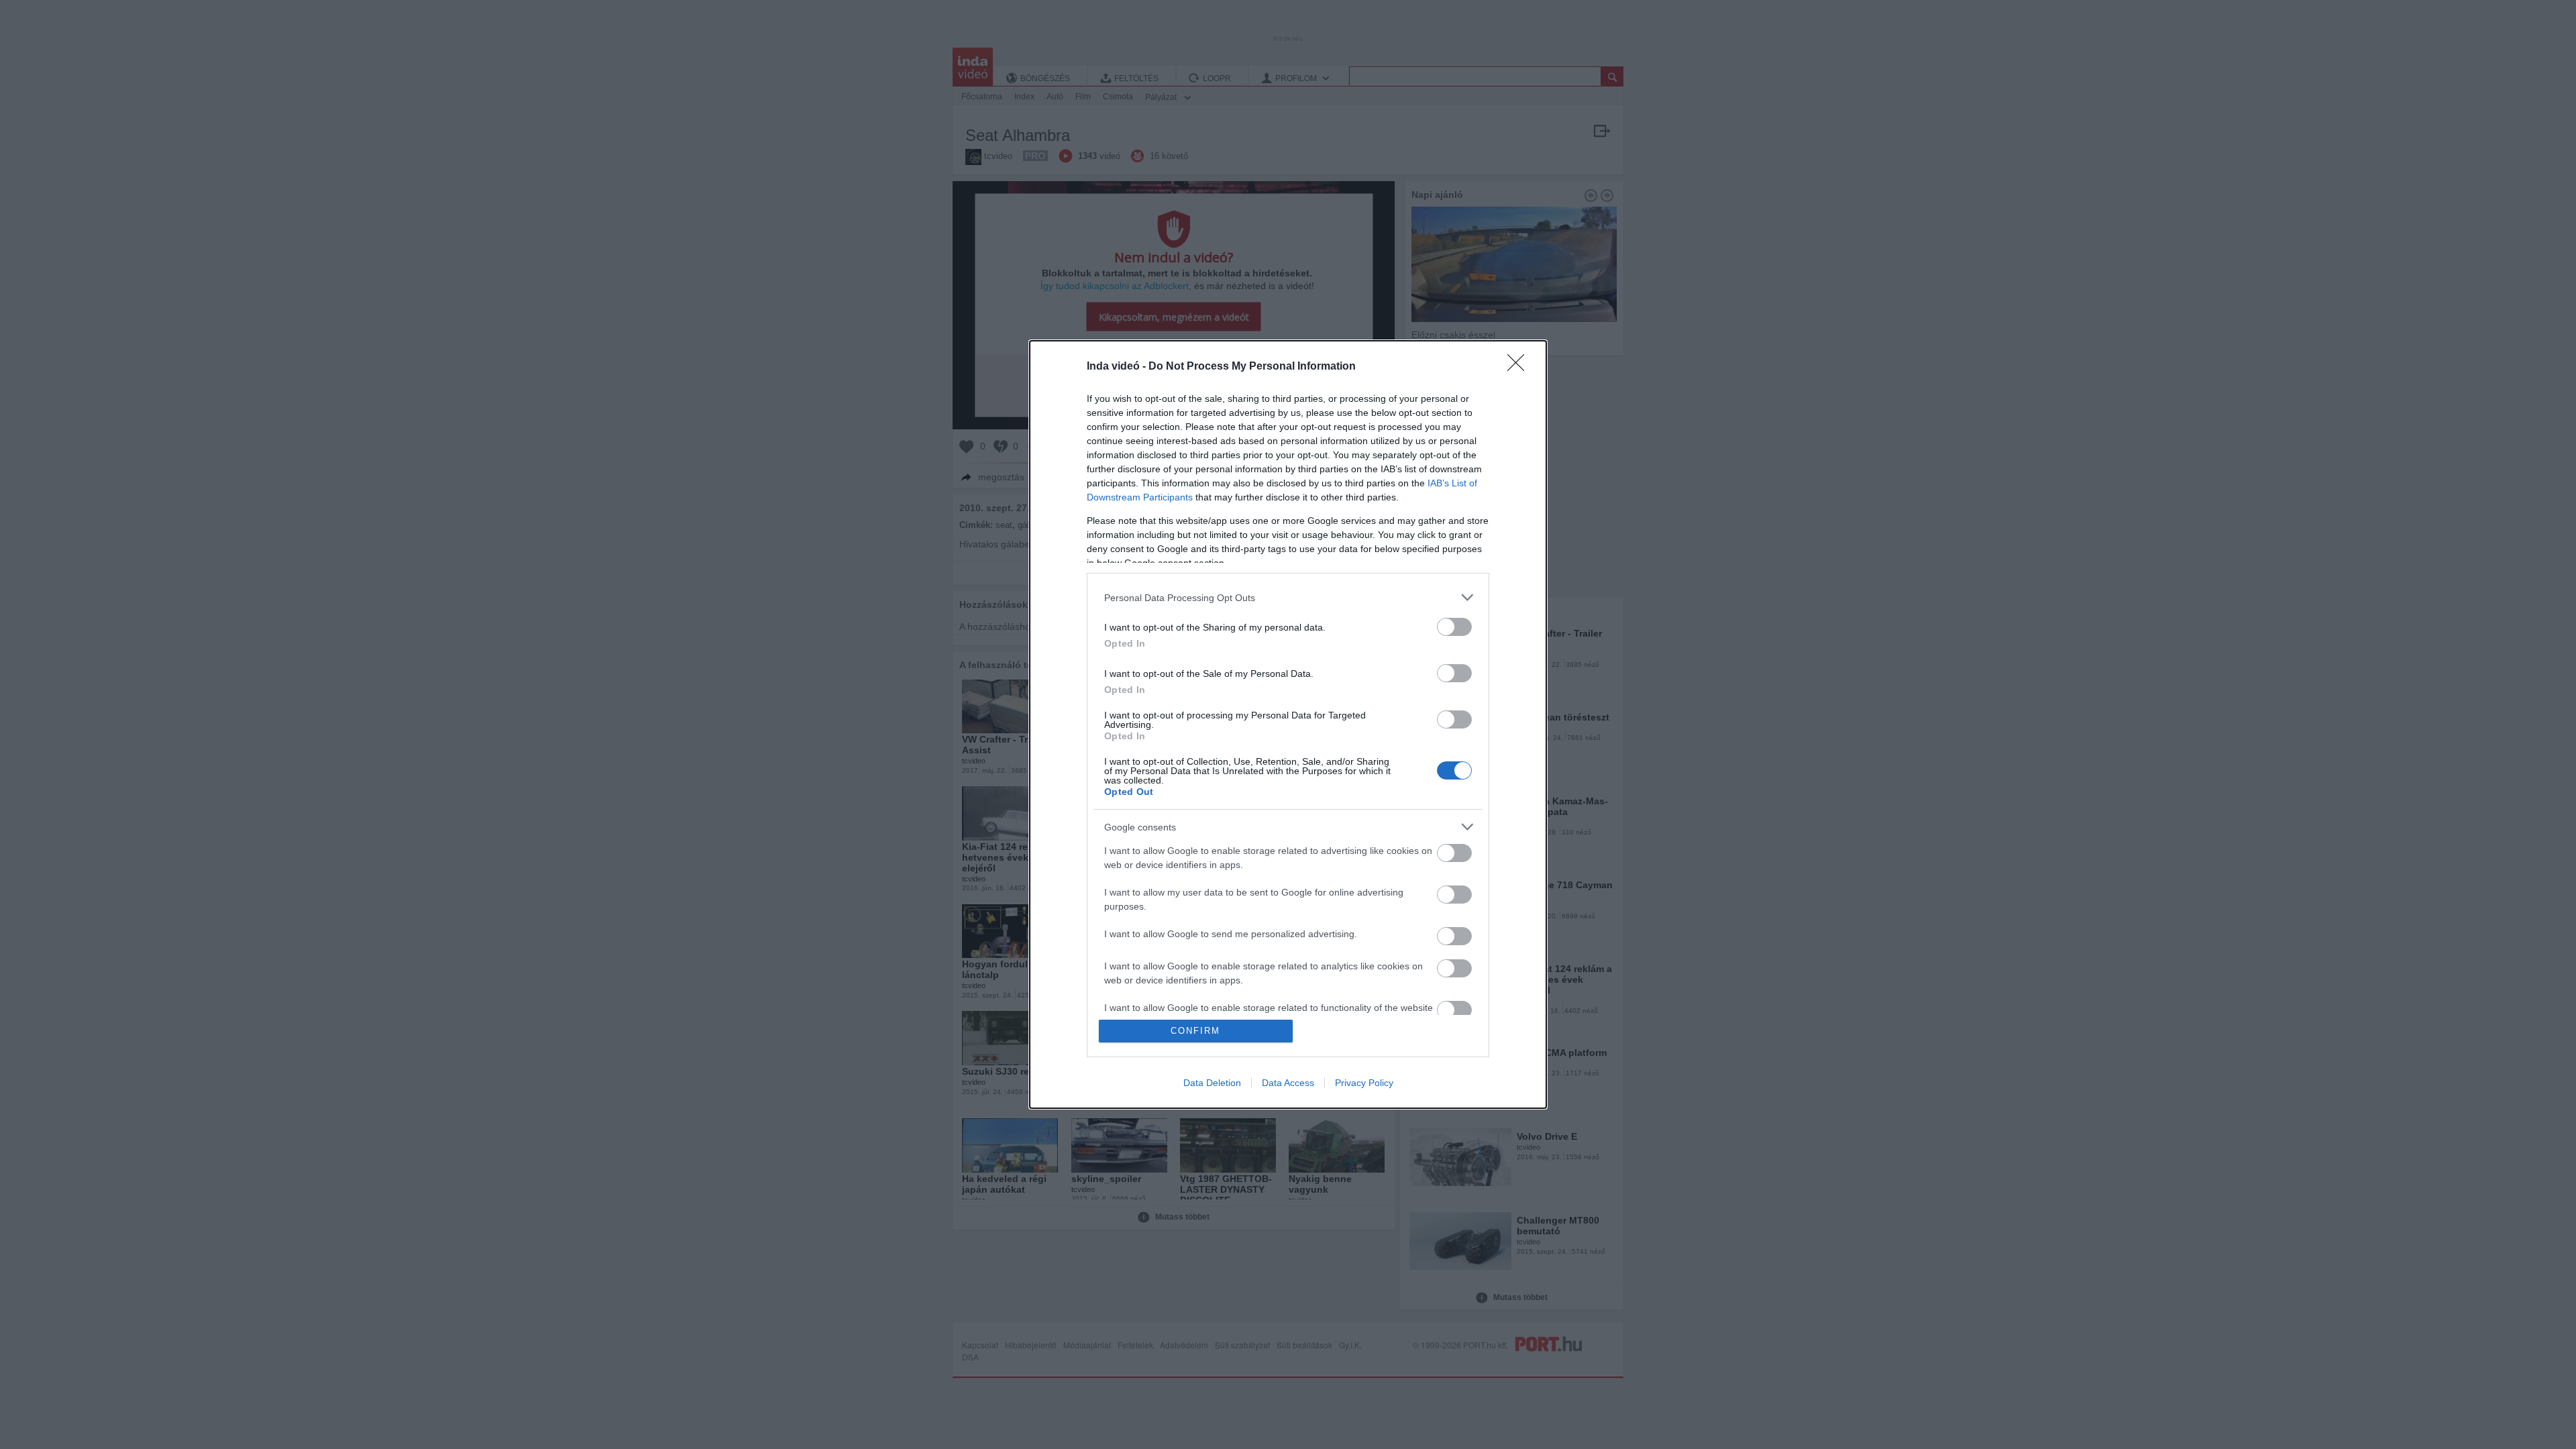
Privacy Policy (1364, 1083)
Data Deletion (1212, 1083)
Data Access (1288, 1083)
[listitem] (1288, 597)
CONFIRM (1195, 1031)
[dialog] (1288, 724)
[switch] (1454, 627)
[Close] (1520, 367)
